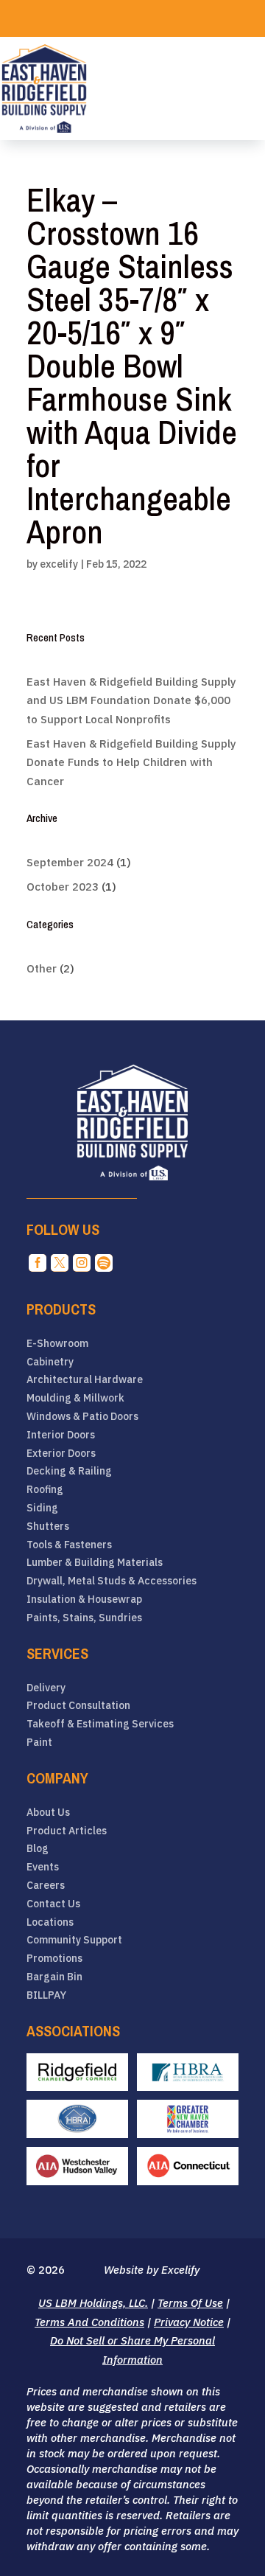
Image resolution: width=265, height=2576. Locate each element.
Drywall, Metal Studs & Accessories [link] (112, 1581)
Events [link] (43, 1867)
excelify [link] (59, 564)
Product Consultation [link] (78, 1706)
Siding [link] (42, 1508)
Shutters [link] (48, 1527)
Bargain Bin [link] (54, 1977)
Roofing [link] (45, 1490)
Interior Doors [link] (61, 1435)
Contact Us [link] (53, 1904)
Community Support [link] (74, 1940)
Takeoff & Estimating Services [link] (100, 1724)
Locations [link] (50, 1922)
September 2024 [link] (70, 862)
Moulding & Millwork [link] (75, 1398)
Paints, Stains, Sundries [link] (84, 1618)
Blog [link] (38, 1849)
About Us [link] (48, 1813)
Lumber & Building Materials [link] (95, 1563)
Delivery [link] (46, 1688)
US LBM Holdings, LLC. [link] (93, 2303)
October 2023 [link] (63, 887)
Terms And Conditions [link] (89, 2322)
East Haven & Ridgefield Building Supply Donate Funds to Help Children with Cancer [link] (131, 762)
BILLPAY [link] (46, 1995)
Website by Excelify (152, 2270)
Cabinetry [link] (50, 1362)
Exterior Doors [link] (61, 1454)
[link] (44, 88)
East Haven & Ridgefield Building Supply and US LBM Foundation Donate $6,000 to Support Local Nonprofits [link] (131, 700)
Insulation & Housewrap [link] (84, 1599)
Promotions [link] (54, 1959)
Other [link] (42, 968)
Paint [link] (39, 1743)
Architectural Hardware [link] (85, 1380)
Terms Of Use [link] (190, 2303)
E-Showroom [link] (57, 1344)
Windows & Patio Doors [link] (82, 1417)
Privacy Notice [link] (189, 2322)
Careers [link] (46, 1886)
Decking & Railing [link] (69, 1471)
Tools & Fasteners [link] (69, 1545)
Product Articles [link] (67, 1831)
